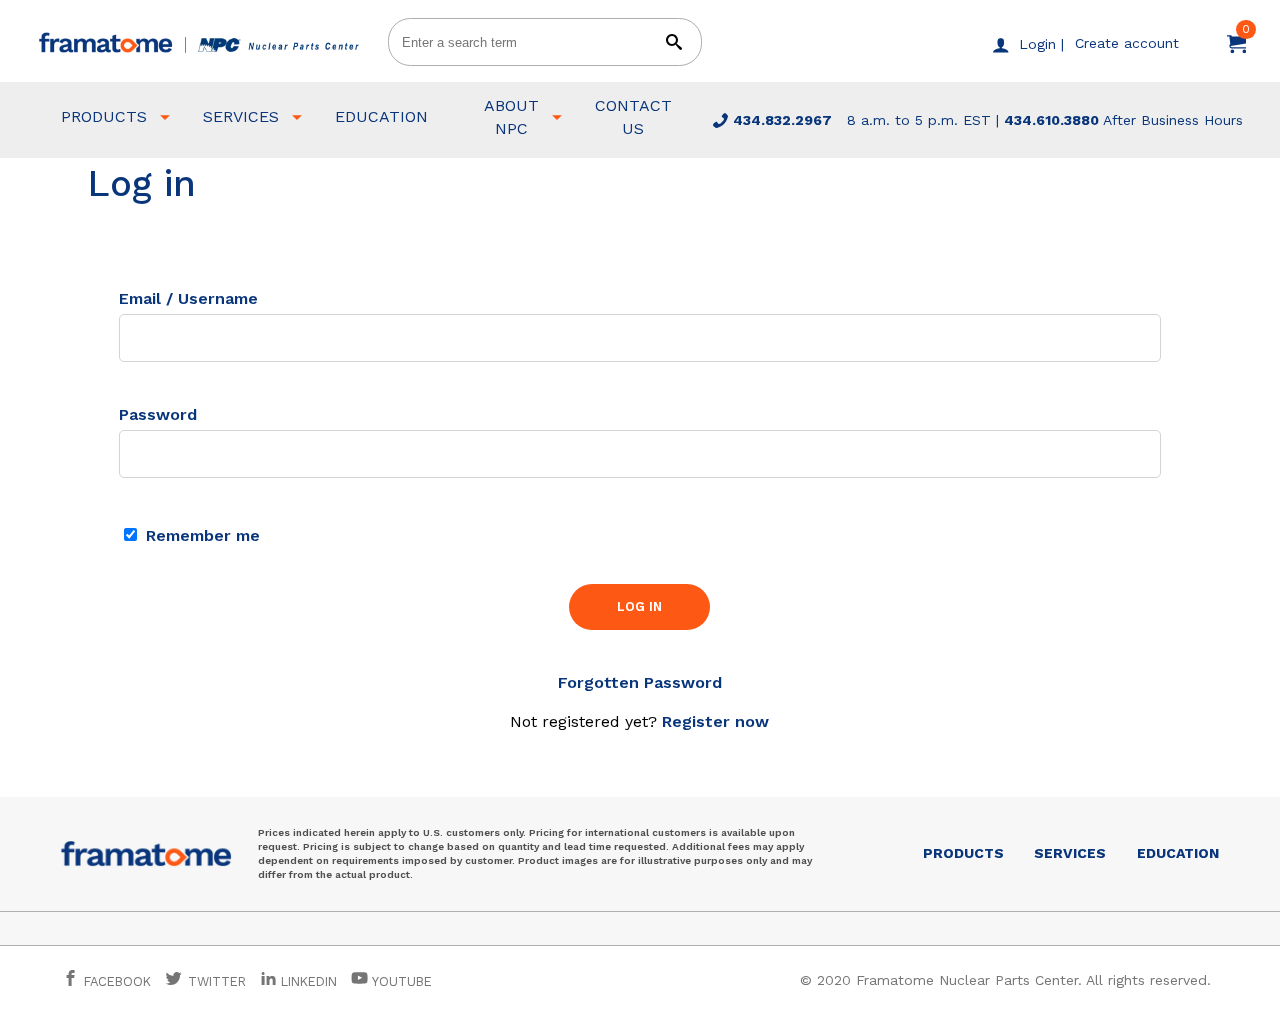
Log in (639, 606)
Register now (715, 721)
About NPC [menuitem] (511, 116)
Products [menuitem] (104, 116)
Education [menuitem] (381, 116)
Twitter (215, 981)
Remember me (200, 535)
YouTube (400, 981)
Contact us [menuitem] (633, 116)
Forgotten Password (640, 682)
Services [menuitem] (241, 116)
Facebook (115, 981)
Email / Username (188, 298)
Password (158, 414)
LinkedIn (309, 981)
